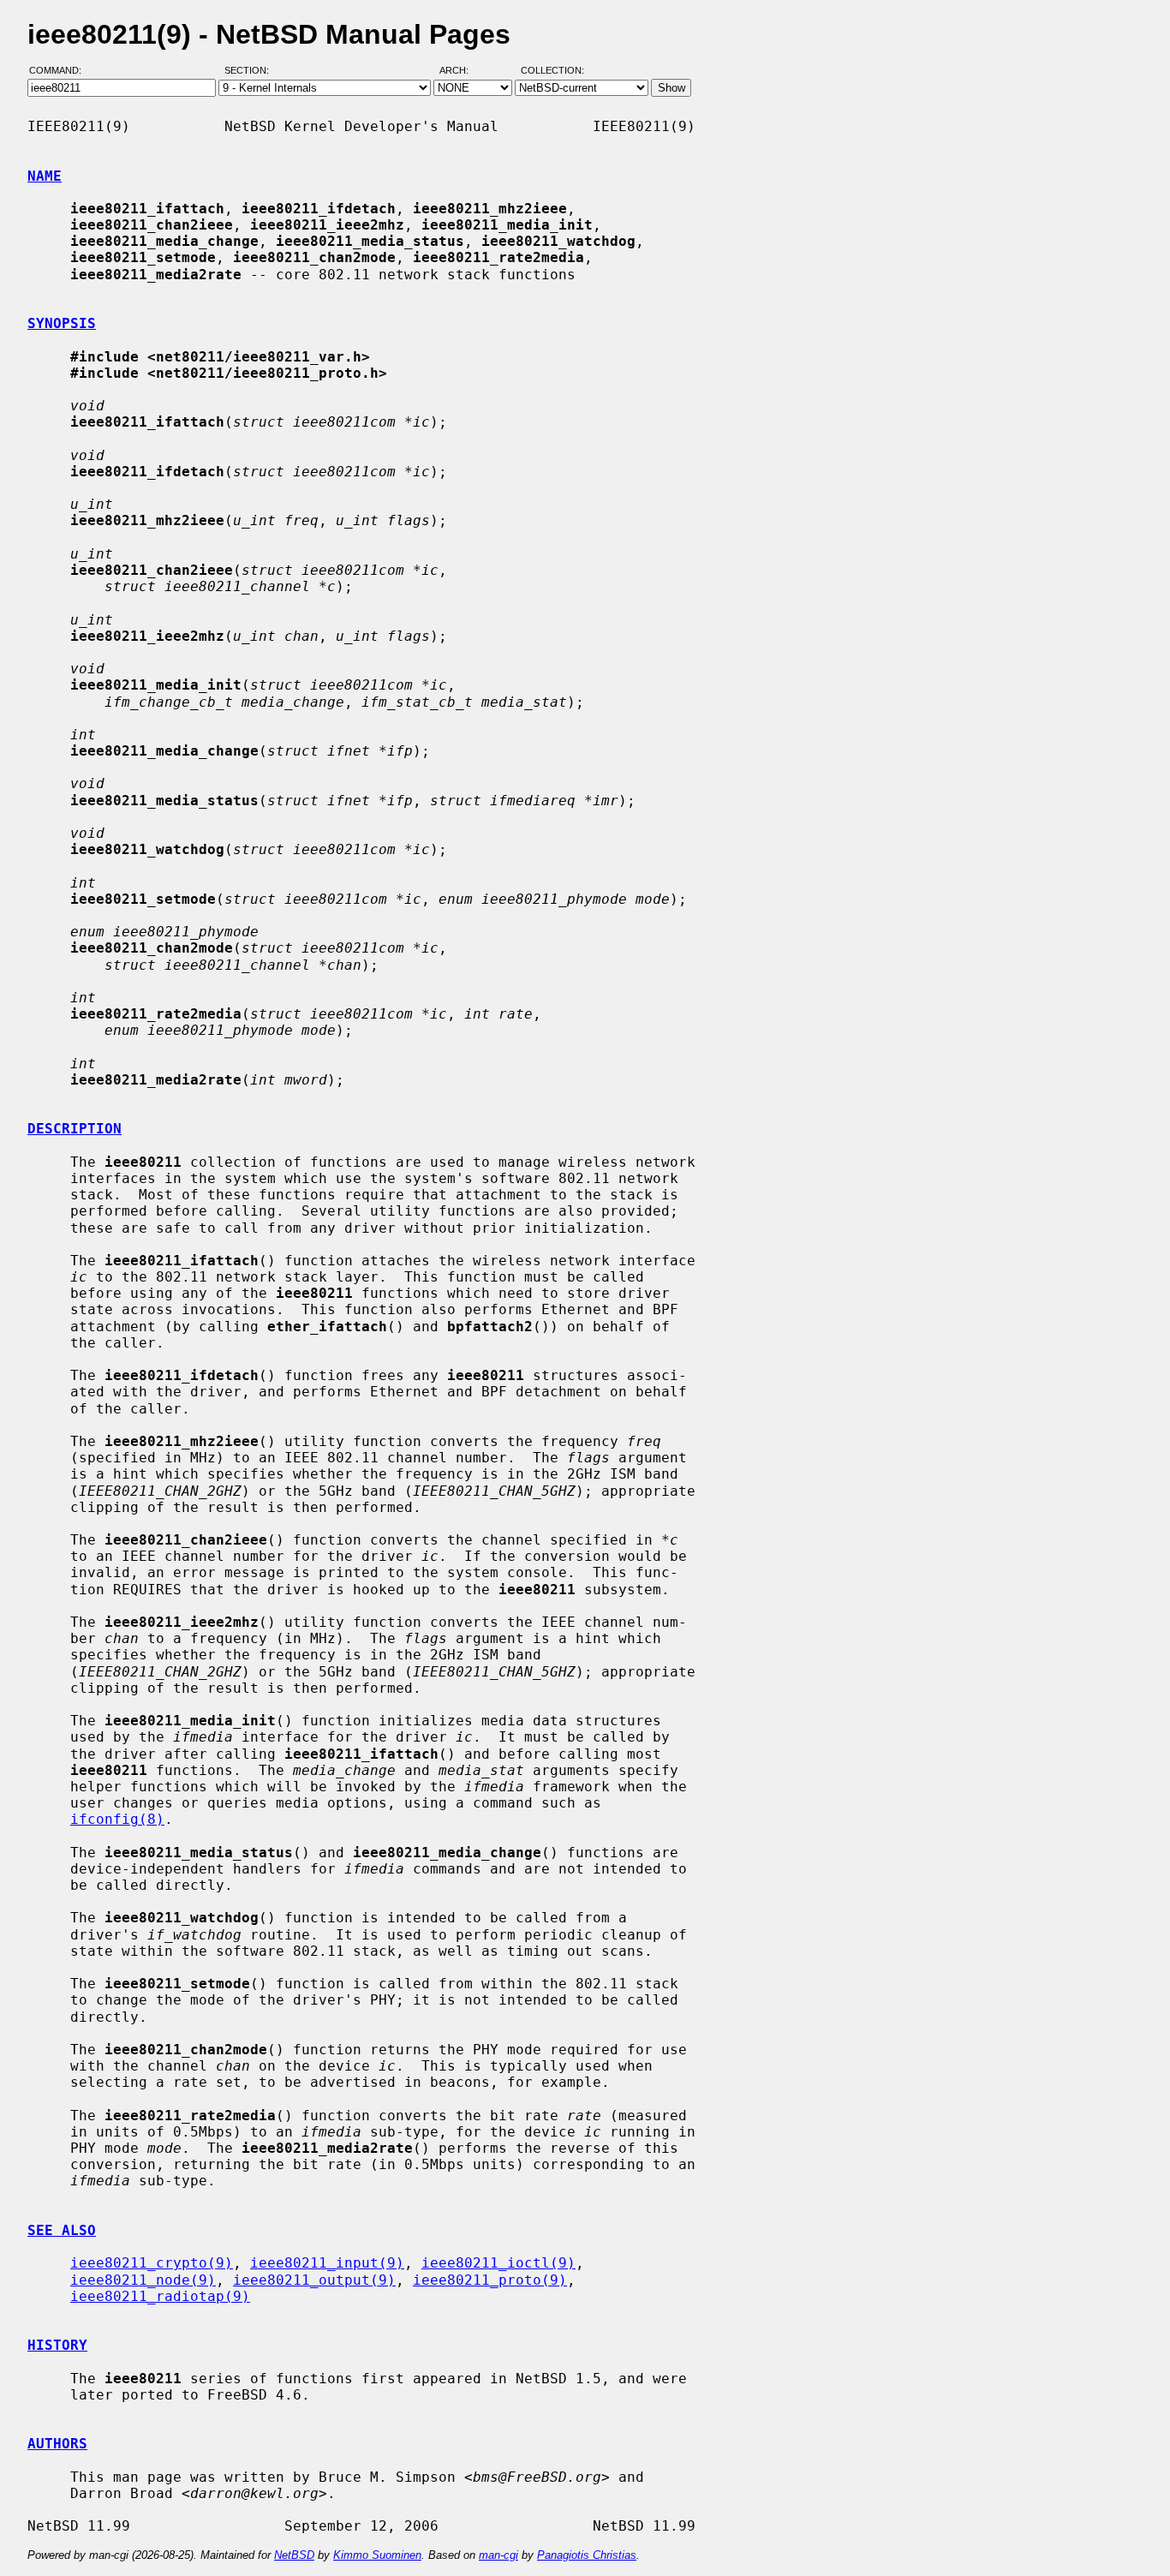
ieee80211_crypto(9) (152, 2263)
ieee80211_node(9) (143, 2280)
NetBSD (294, 2555)
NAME (45, 176)
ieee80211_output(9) (314, 2280)
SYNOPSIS (62, 323)
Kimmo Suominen (377, 2555)
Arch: (462, 71)
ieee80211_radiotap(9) (160, 2296)
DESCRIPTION (75, 1129)
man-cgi (498, 2555)
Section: (251, 71)
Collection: (552, 71)
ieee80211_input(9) (327, 2263)
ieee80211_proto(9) (490, 2280)
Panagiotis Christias (587, 2555)
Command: (60, 71)
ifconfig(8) (117, 1819)
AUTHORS (57, 2444)
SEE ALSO (62, 2230)
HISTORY (57, 2345)
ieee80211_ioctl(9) (498, 2263)
